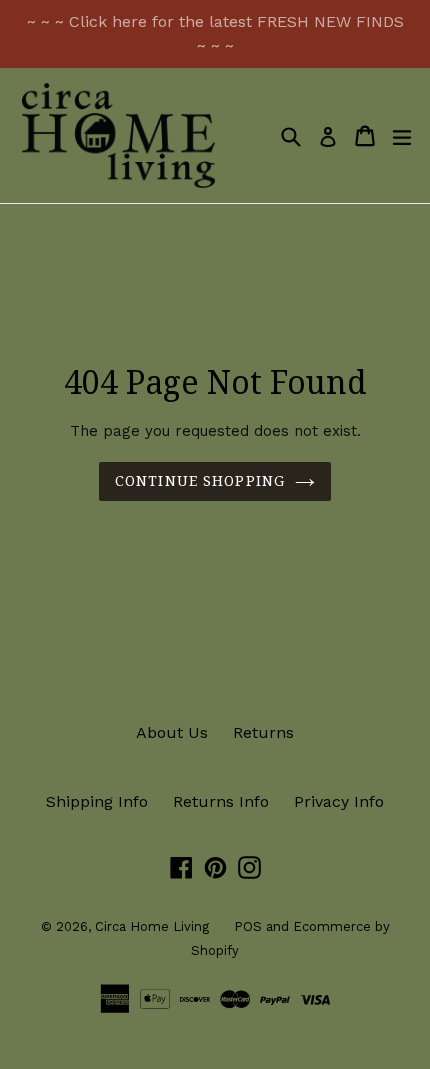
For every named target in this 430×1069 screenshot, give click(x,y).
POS (248, 926)
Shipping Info (97, 801)
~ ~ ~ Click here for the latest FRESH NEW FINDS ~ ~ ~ (215, 33)
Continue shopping (200, 481)
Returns (263, 732)
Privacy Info (339, 801)
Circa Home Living (152, 926)
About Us (172, 732)
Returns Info (221, 801)
